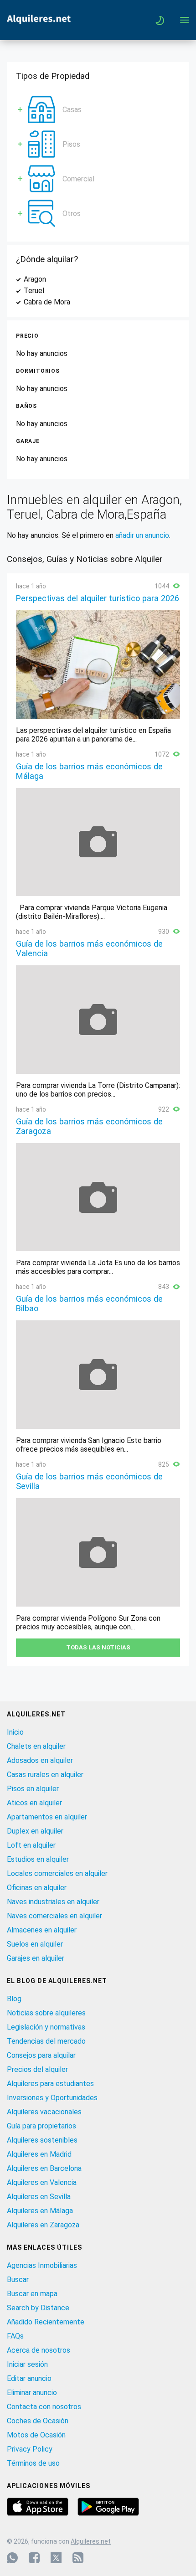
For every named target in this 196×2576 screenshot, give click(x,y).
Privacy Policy (30, 2449)
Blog (14, 1999)
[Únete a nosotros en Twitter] (56, 2558)
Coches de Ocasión (38, 2421)
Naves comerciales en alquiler (54, 1916)
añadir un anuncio (142, 535)
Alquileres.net (91, 2541)
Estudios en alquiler (38, 1859)
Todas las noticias (98, 1647)
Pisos (71, 144)
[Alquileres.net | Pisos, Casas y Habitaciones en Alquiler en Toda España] (39, 21)
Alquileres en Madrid (39, 2154)
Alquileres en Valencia (42, 2182)
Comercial (78, 179)
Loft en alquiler (31, 1845)
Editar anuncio (29, 2378)
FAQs (15, 2336)
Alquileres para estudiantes (50, 2084)
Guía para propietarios (41, 2126)
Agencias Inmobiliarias (42, 2265)
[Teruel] (50, 291)
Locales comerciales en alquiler (57, 1873)
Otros (72, 214)
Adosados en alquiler (40, 1760)
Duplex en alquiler (35, 1831)
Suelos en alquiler (35, 1944)
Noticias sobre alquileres (46, 2013)
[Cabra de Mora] (76, 302)
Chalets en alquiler (36, 1746)
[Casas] (41, 100)
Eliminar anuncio (32, 2393)
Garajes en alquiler (36, 1958)
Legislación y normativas (46, 2027)
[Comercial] (41, 169)
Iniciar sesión (27, 2364)
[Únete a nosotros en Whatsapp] (12, 2558)
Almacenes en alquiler (42, 1930)
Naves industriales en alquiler (53, 1902)
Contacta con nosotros (44, 2407)
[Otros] (41, 204)
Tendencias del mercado (46, 2041)
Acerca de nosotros (39, 2350)
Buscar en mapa (32, 2294)
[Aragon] (52, 279)
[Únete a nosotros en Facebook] (34, 2558)
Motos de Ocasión (36, 2435)
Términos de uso (33, 2463)
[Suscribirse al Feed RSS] (78, 2558)
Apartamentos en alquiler (47, 1817)
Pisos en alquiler (33, 1789)
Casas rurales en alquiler (45, 1775)
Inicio (15, 1732)
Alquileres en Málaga (40, 2211)
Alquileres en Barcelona (44, 2168)
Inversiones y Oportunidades (52, 2098)
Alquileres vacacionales (44, 2112)
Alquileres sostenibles (42, 2140)
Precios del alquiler (37, 2069)
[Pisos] (41, 135)
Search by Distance (38, 2308)
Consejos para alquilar (41, 2055)
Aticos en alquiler (34, 1803)
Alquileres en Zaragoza (43, 2225)
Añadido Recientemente (46, 2322)
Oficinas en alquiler (37, 1888)
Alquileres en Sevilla (39, 2197)
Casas (72, 110)
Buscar (18, 2280)
